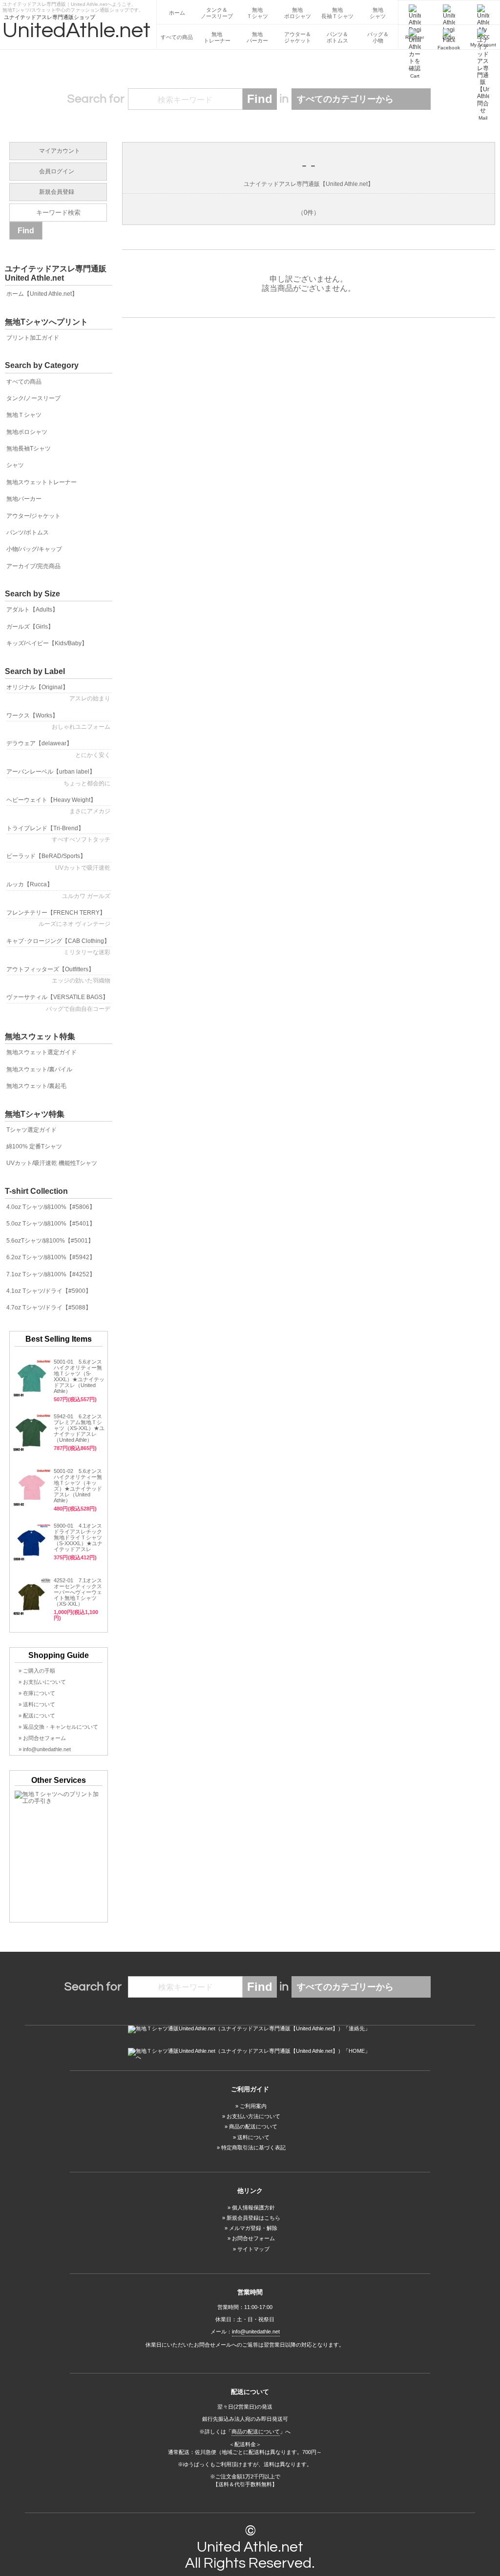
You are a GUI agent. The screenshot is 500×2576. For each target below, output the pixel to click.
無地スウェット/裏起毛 (36, 1086)
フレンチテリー (58, 918)
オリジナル (58, 693)
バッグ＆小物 (378, 37)
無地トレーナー (217, 37)
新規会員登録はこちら (253, 2218)
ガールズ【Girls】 (30, 627)
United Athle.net (250, 2547)
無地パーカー (257, 37)
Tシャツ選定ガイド (31, 1130)
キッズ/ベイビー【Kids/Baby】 (47, 643)
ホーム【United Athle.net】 (42, 294)
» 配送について (37, 1716)
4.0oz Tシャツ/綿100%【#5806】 (51, 1207)
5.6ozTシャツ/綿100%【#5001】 (50, 1241)
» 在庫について (37, 1693)
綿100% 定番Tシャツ (34, 1146)
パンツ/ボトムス (28, 532)
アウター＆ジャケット (298, 37)
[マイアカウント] (483, 13)
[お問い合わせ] (483, 37)
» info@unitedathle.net (45, 1749)
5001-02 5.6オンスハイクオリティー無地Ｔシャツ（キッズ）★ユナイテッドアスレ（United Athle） (78, 1486)
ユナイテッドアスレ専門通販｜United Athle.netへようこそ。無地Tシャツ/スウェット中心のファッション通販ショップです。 (73, 6)
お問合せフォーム (253, 2238)
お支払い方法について (253, 2116)
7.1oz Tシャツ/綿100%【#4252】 (51, 1274)
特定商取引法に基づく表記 (253, 2147)
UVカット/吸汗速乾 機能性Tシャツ (52, 1163)
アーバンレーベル (58, 777)
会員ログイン (57, 171)
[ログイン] (449, 13)
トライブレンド (58, 834)
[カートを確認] (415, 37)
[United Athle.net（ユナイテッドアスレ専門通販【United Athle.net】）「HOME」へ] (250, 2054)
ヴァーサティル (58, 1003)
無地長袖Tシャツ (29, 449)
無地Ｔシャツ (257, 13)
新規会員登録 (57, 192)
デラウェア (58, 749)
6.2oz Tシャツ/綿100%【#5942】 (51, 1257)
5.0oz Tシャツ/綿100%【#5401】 (51, 1224)
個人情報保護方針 (253, 2208)
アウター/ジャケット (33, 516)
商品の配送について (253, 2126)
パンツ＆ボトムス (337, 37)
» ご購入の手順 (37, 1671)
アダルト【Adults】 (32, 610)
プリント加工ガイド (33, 338)
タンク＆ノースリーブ (217, 13)
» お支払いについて (42, 1682)
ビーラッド (58, 862)
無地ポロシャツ (298, 13)
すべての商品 (177, 37)
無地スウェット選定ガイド (42, 1052)
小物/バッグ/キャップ (34, 549)
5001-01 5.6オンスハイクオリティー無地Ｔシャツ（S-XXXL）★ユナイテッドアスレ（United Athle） (79, 1376)
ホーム (177, 13)
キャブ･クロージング (58, 947)
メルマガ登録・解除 (253, 2228)
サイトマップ (253, 2249)
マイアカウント (60, 151)
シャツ (15, 465)
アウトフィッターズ (58, 975)
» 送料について (37, 1704)
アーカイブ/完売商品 (33, 566)
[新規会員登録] (415, 13)
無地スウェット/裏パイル (39, 1069)
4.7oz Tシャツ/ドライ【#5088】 (49, 1308)
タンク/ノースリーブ (33, 398)
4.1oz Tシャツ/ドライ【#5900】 (49, 1291)
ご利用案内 (253, 2106)
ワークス (58, 721)
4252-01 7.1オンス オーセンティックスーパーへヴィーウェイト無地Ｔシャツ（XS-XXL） (78, 1592)
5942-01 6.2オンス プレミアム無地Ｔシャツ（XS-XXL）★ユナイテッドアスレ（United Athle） (79, 1428)
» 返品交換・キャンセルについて (58, 1727)
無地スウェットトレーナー (42, 482)
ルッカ (58, 890)
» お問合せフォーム (42, 1738)
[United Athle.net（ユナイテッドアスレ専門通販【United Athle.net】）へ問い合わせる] (250, 2029)
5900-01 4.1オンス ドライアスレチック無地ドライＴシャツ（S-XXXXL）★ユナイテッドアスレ (81, 1537)
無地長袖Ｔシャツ (337, 13)
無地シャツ (378, 13)
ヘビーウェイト (58, 806)
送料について (253, 2137)
